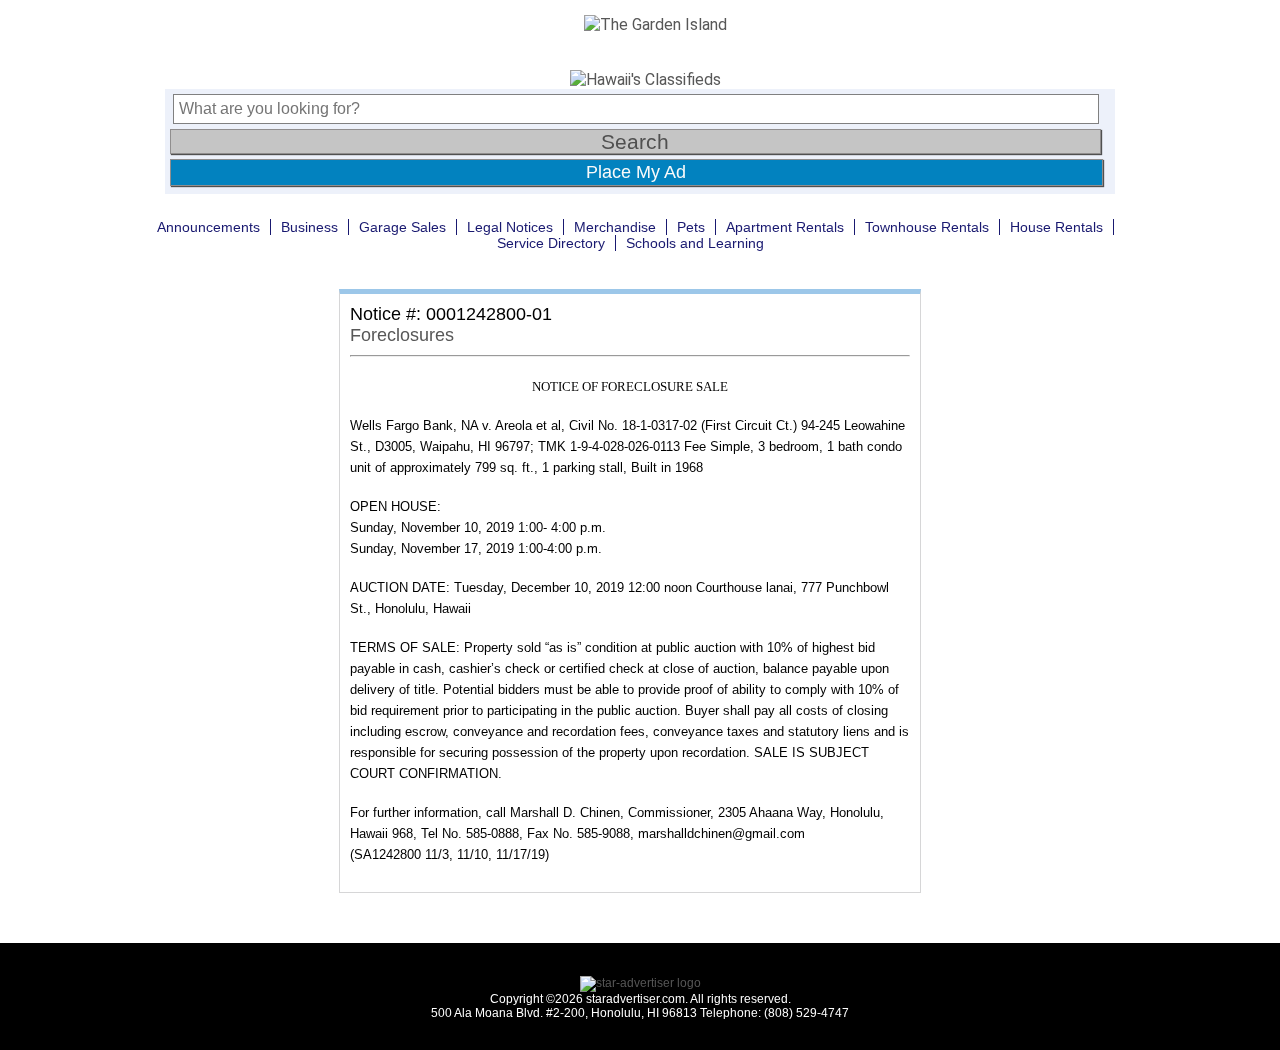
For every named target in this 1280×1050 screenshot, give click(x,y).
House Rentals (1056, 227)
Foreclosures (402, 335)
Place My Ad (636, 172)
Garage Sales (402, 227)
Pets (691, 227)
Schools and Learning (695, 243)
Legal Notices (510, 227)
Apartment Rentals (785, 227)
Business (309, 227)
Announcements (208, 227)
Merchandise (615, 227)
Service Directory (551, 243)
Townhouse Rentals (927, 227)
